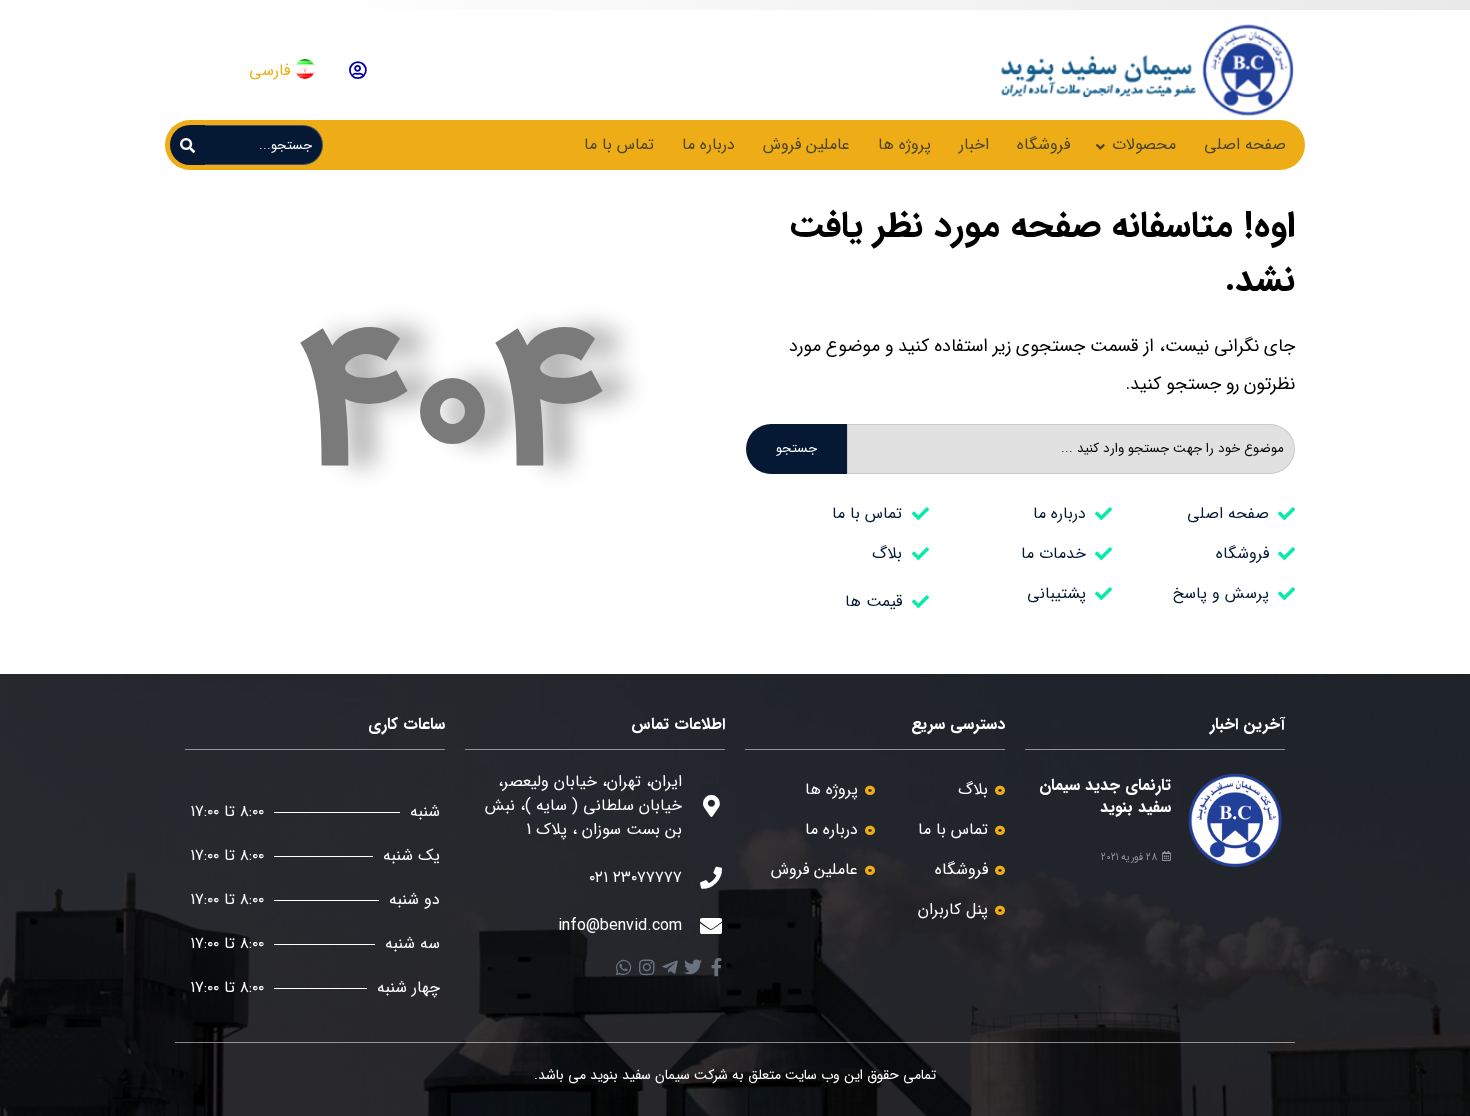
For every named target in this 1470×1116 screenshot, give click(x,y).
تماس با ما (619, 144)
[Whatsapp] (624, 967)
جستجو (796, 448)
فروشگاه (1043, 144)
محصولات (1144, 144)
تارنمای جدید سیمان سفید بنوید (1105, 796)
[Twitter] (693, 967)
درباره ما (708, 144)
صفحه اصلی (1245, 144)
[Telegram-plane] (670, 967)
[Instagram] (647, 967)
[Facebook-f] (716, 967)
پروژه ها (904, 144)
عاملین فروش (806, 144)
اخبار (974, 144)
